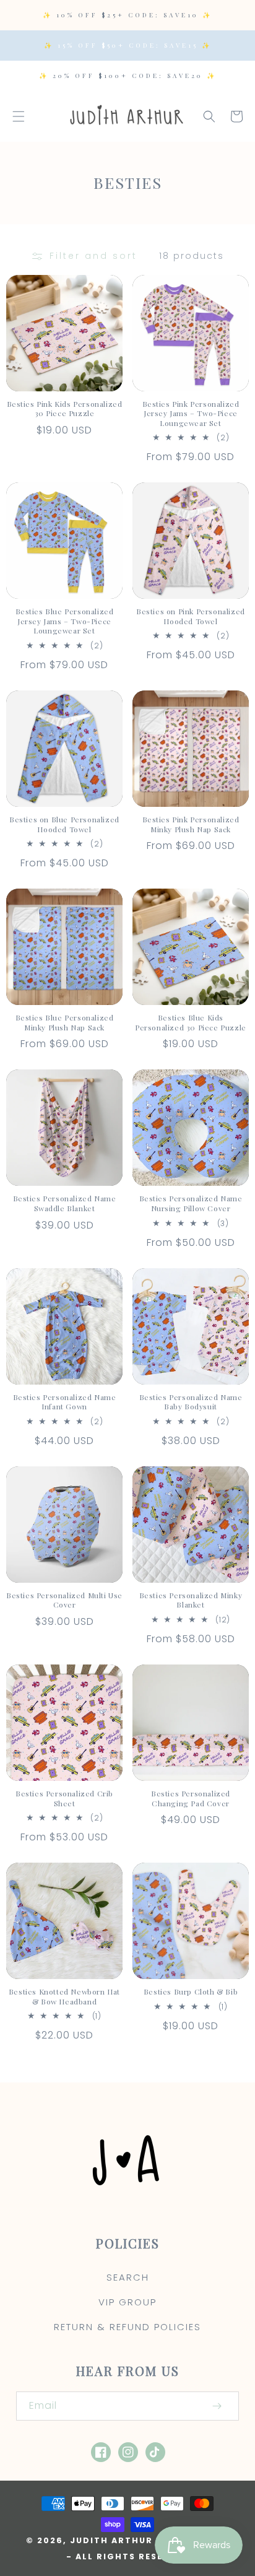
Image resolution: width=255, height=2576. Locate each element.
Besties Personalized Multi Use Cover (64, 1600)
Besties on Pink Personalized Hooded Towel (191, 616)
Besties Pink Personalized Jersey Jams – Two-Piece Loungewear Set (191, 414)
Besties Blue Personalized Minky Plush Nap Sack (65, 1023)
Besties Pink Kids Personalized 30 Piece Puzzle (65, 409)
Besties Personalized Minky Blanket (191, 1600)
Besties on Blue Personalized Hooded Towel (64, 825)
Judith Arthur (111, 2540)
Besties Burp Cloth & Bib (191, 1992)
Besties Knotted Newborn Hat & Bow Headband (64, 1997)
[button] (19, 116)
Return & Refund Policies (127, 2327)
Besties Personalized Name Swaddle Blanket (65, 1203)
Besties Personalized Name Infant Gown (65, 1402)
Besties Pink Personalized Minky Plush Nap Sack (191, 825)
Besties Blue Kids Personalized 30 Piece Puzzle (191, 1023)
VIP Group (127, 2302)
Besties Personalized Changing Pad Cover (191, 1799)
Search (128, 2277)
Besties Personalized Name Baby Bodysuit (191, 1402)
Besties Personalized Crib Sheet (64, 1799)
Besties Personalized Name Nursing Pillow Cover (191, 1203)
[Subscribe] (217, 2406)
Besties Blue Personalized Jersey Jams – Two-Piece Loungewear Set (65, 621)
